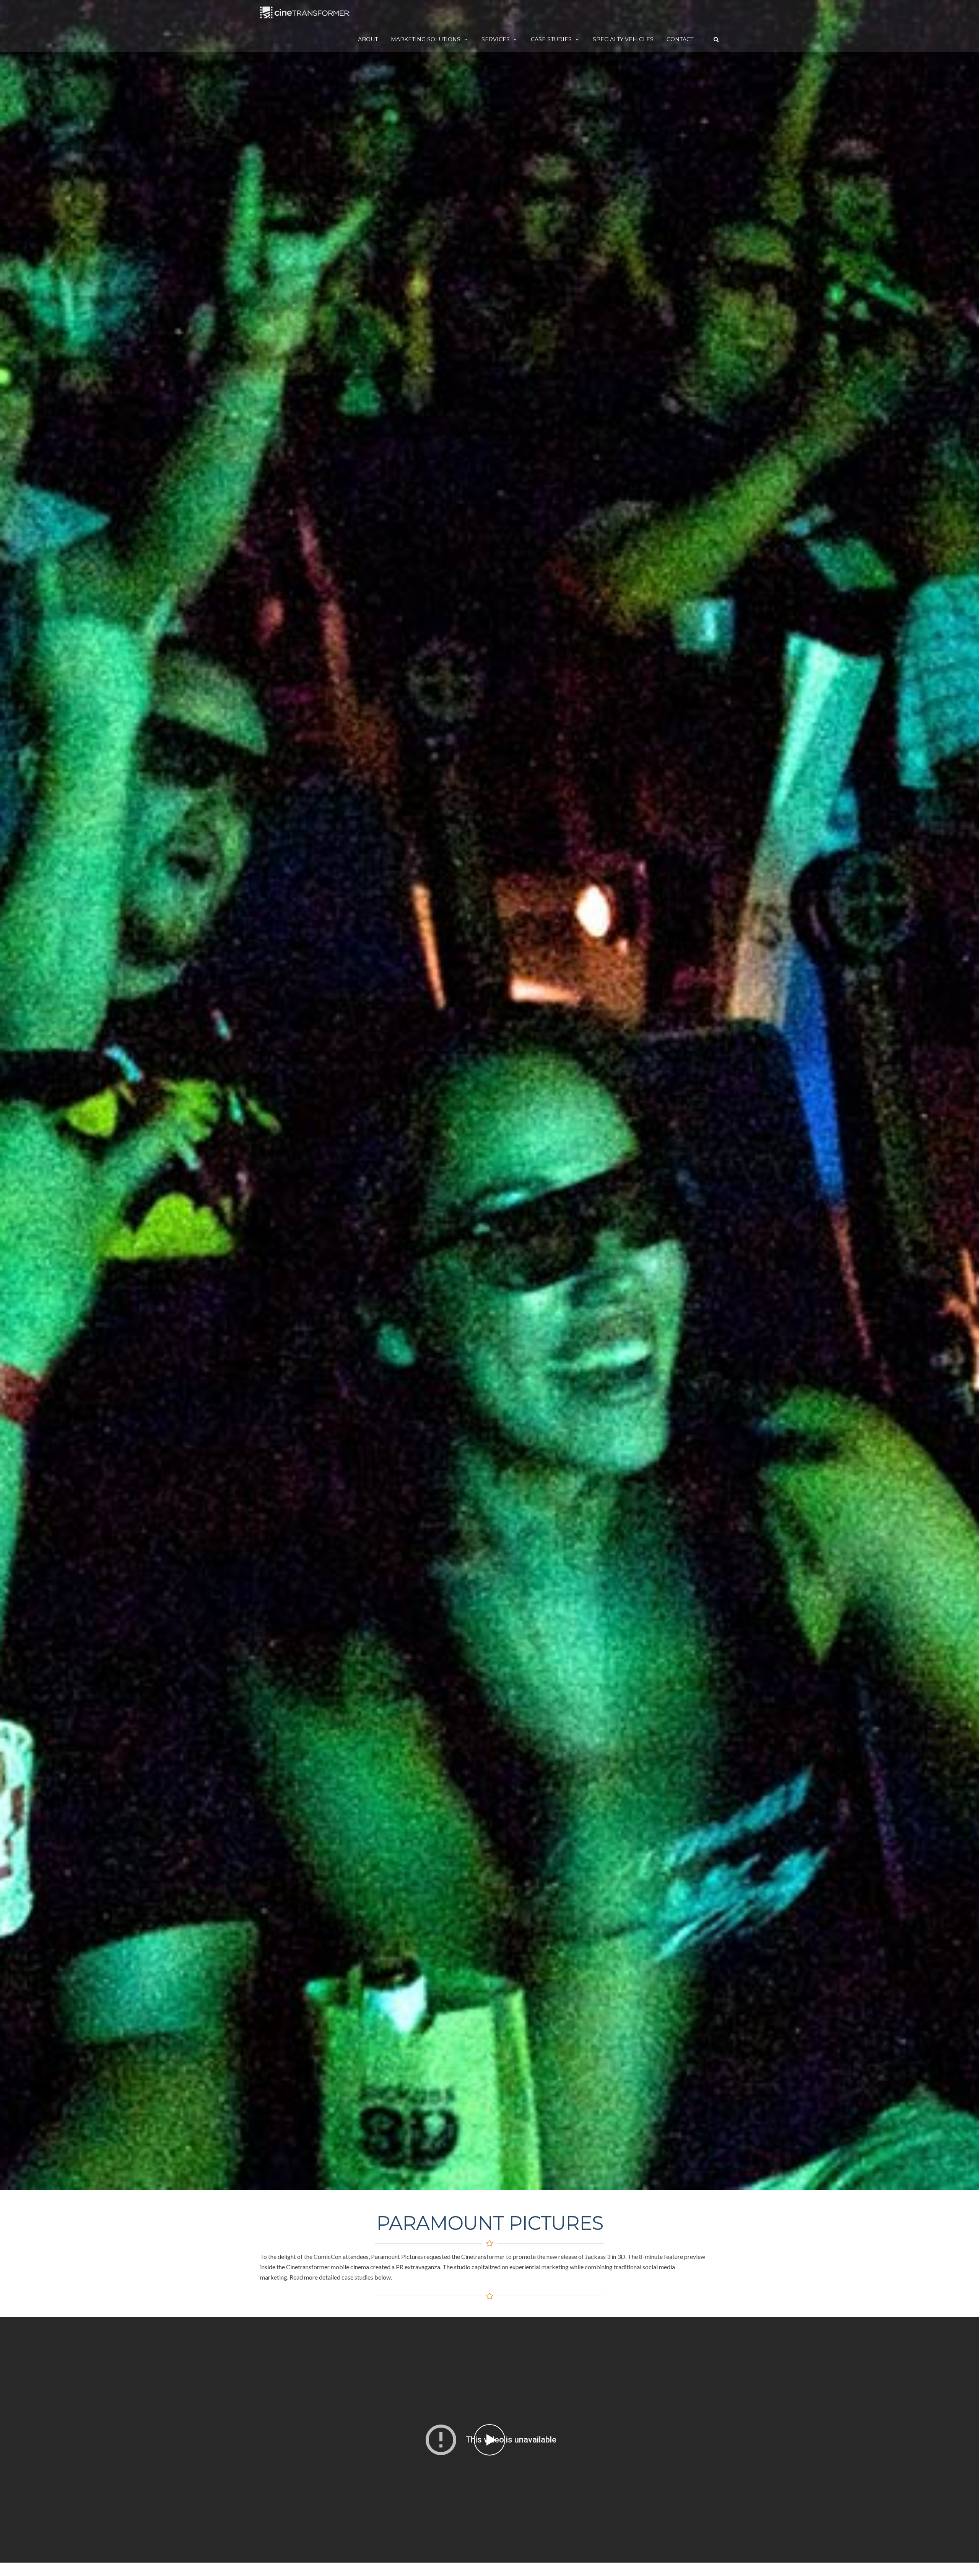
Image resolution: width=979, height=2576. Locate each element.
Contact (680, 39)
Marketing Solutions (426, 39)
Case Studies (551, 39)
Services (496, 39)
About (368, 39)
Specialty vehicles (623, 39)
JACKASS (489, 2440)
